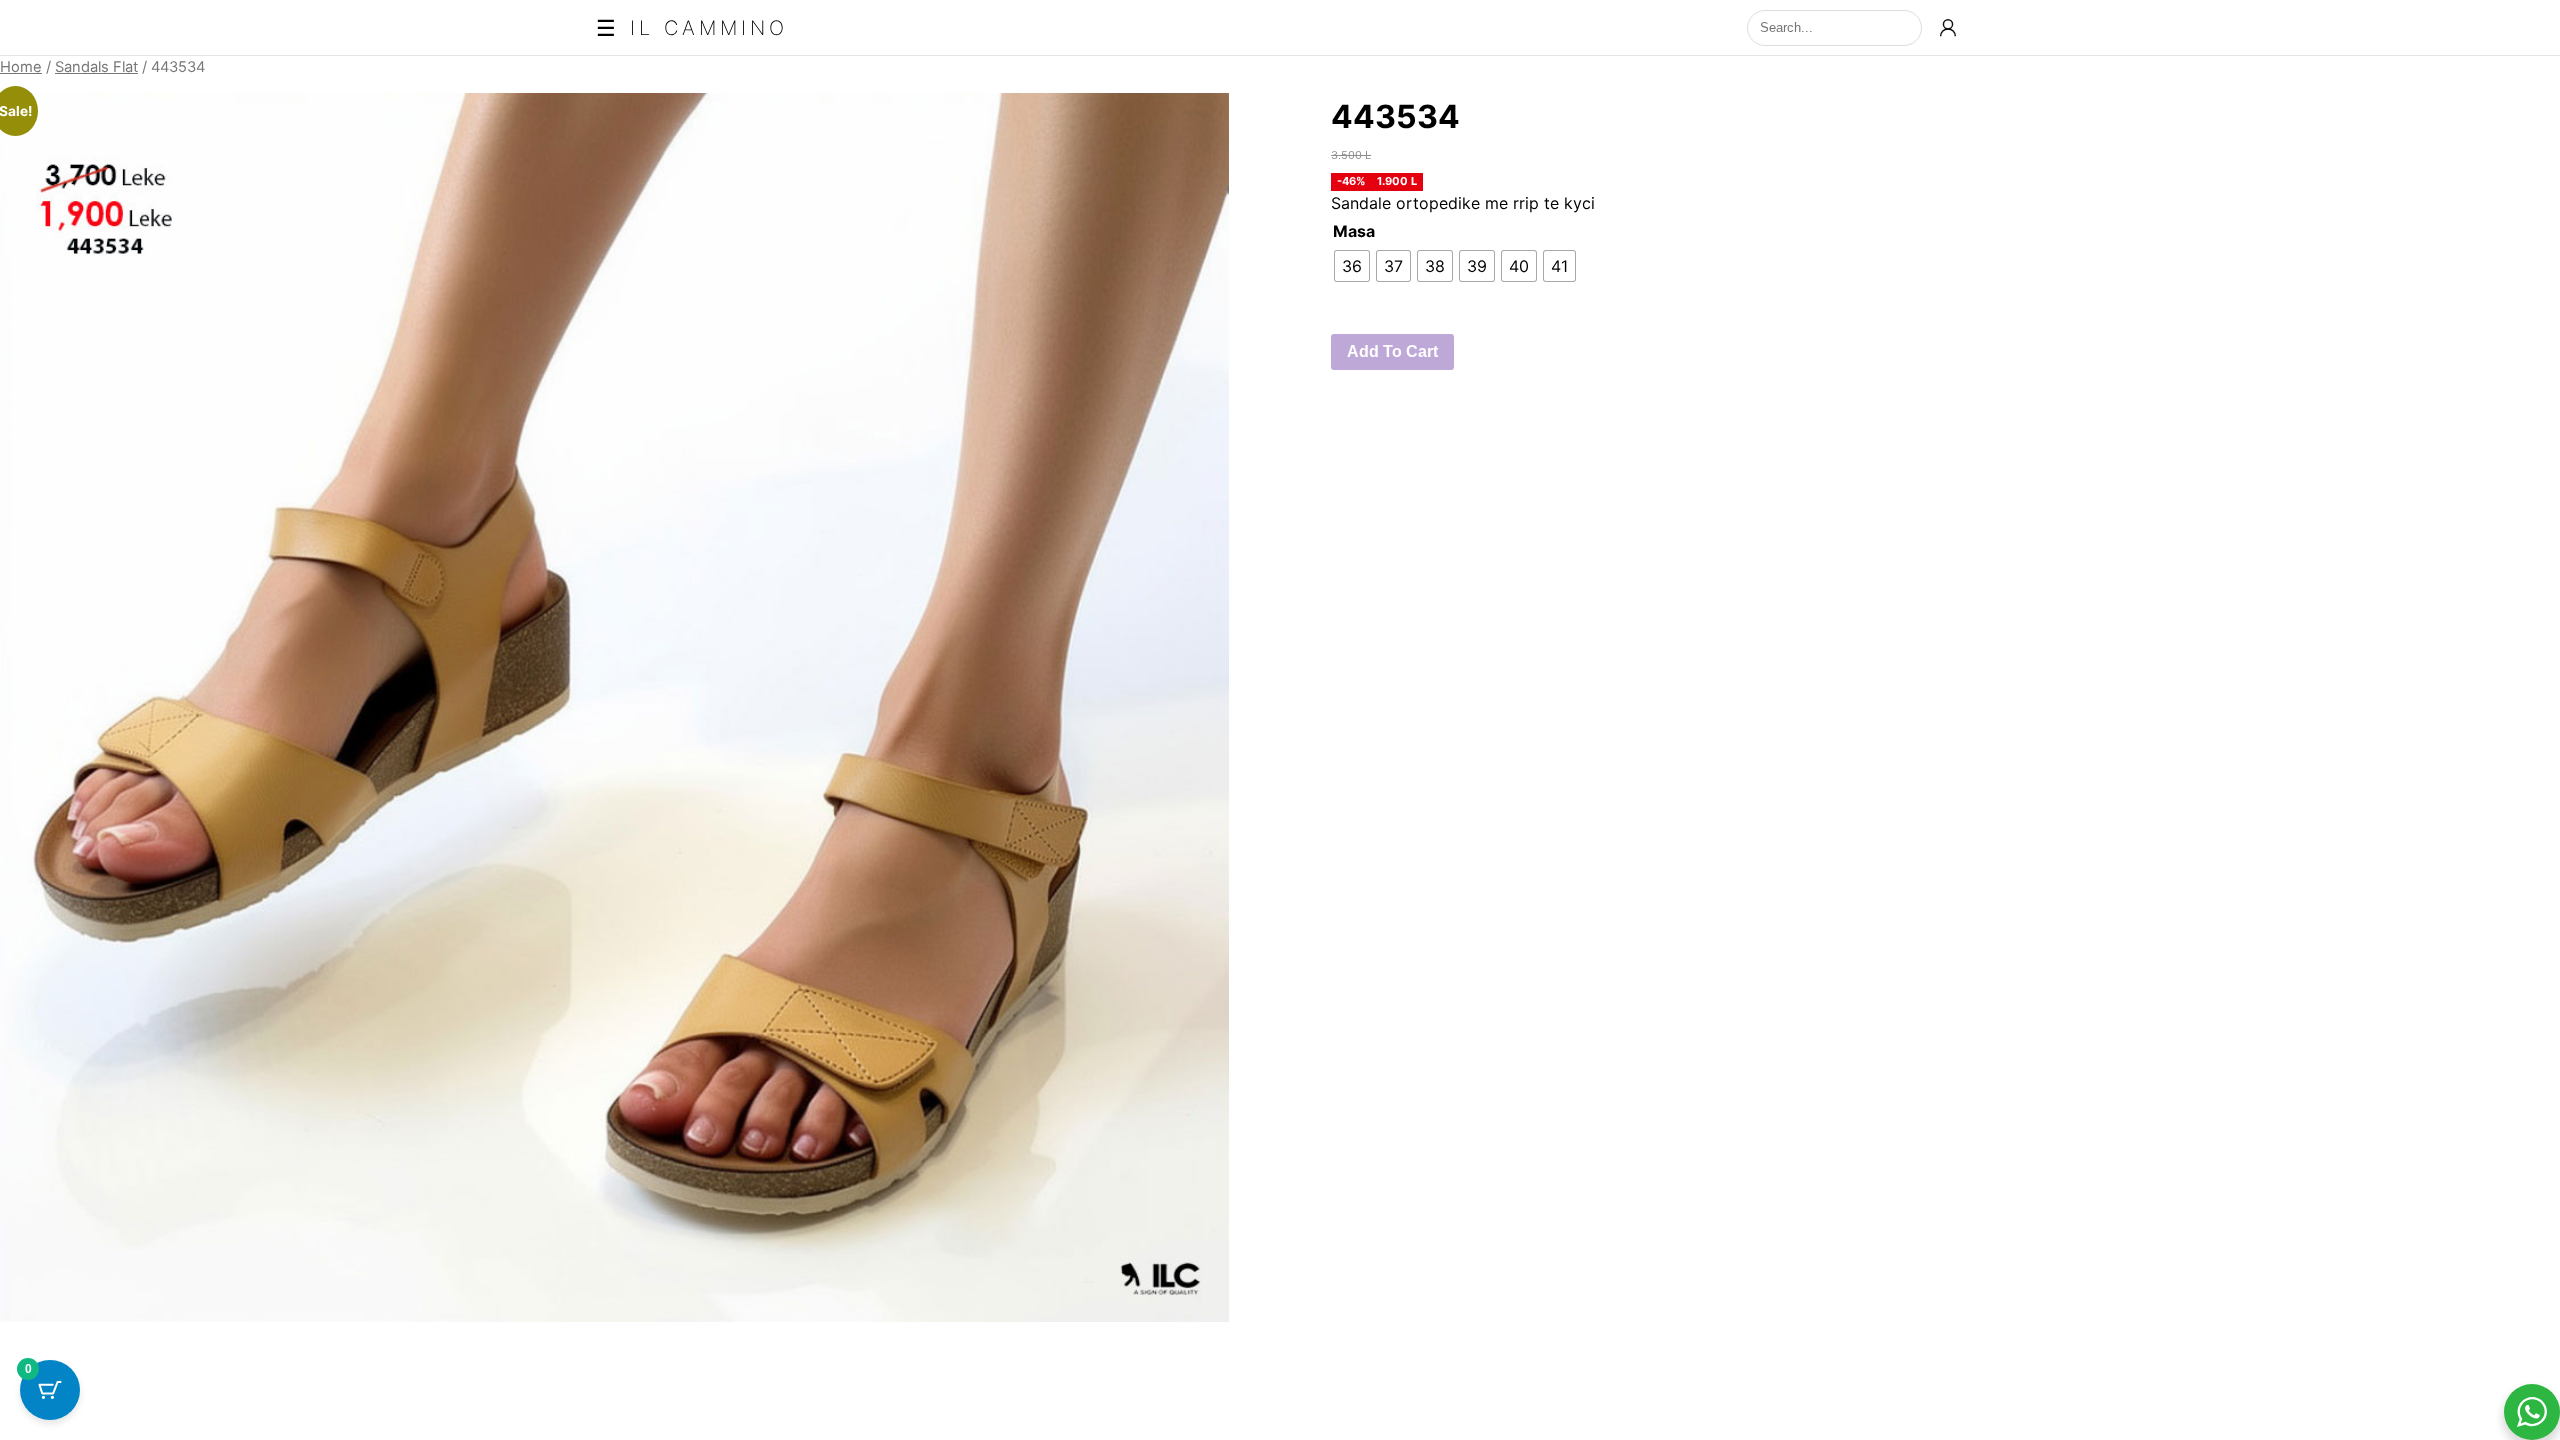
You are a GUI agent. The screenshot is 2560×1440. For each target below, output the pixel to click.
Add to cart (1392, 351)
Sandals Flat (96, 67)
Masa (1354, 231)
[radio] (1352, 266)
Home (21, 67)
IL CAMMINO (709, 28)
